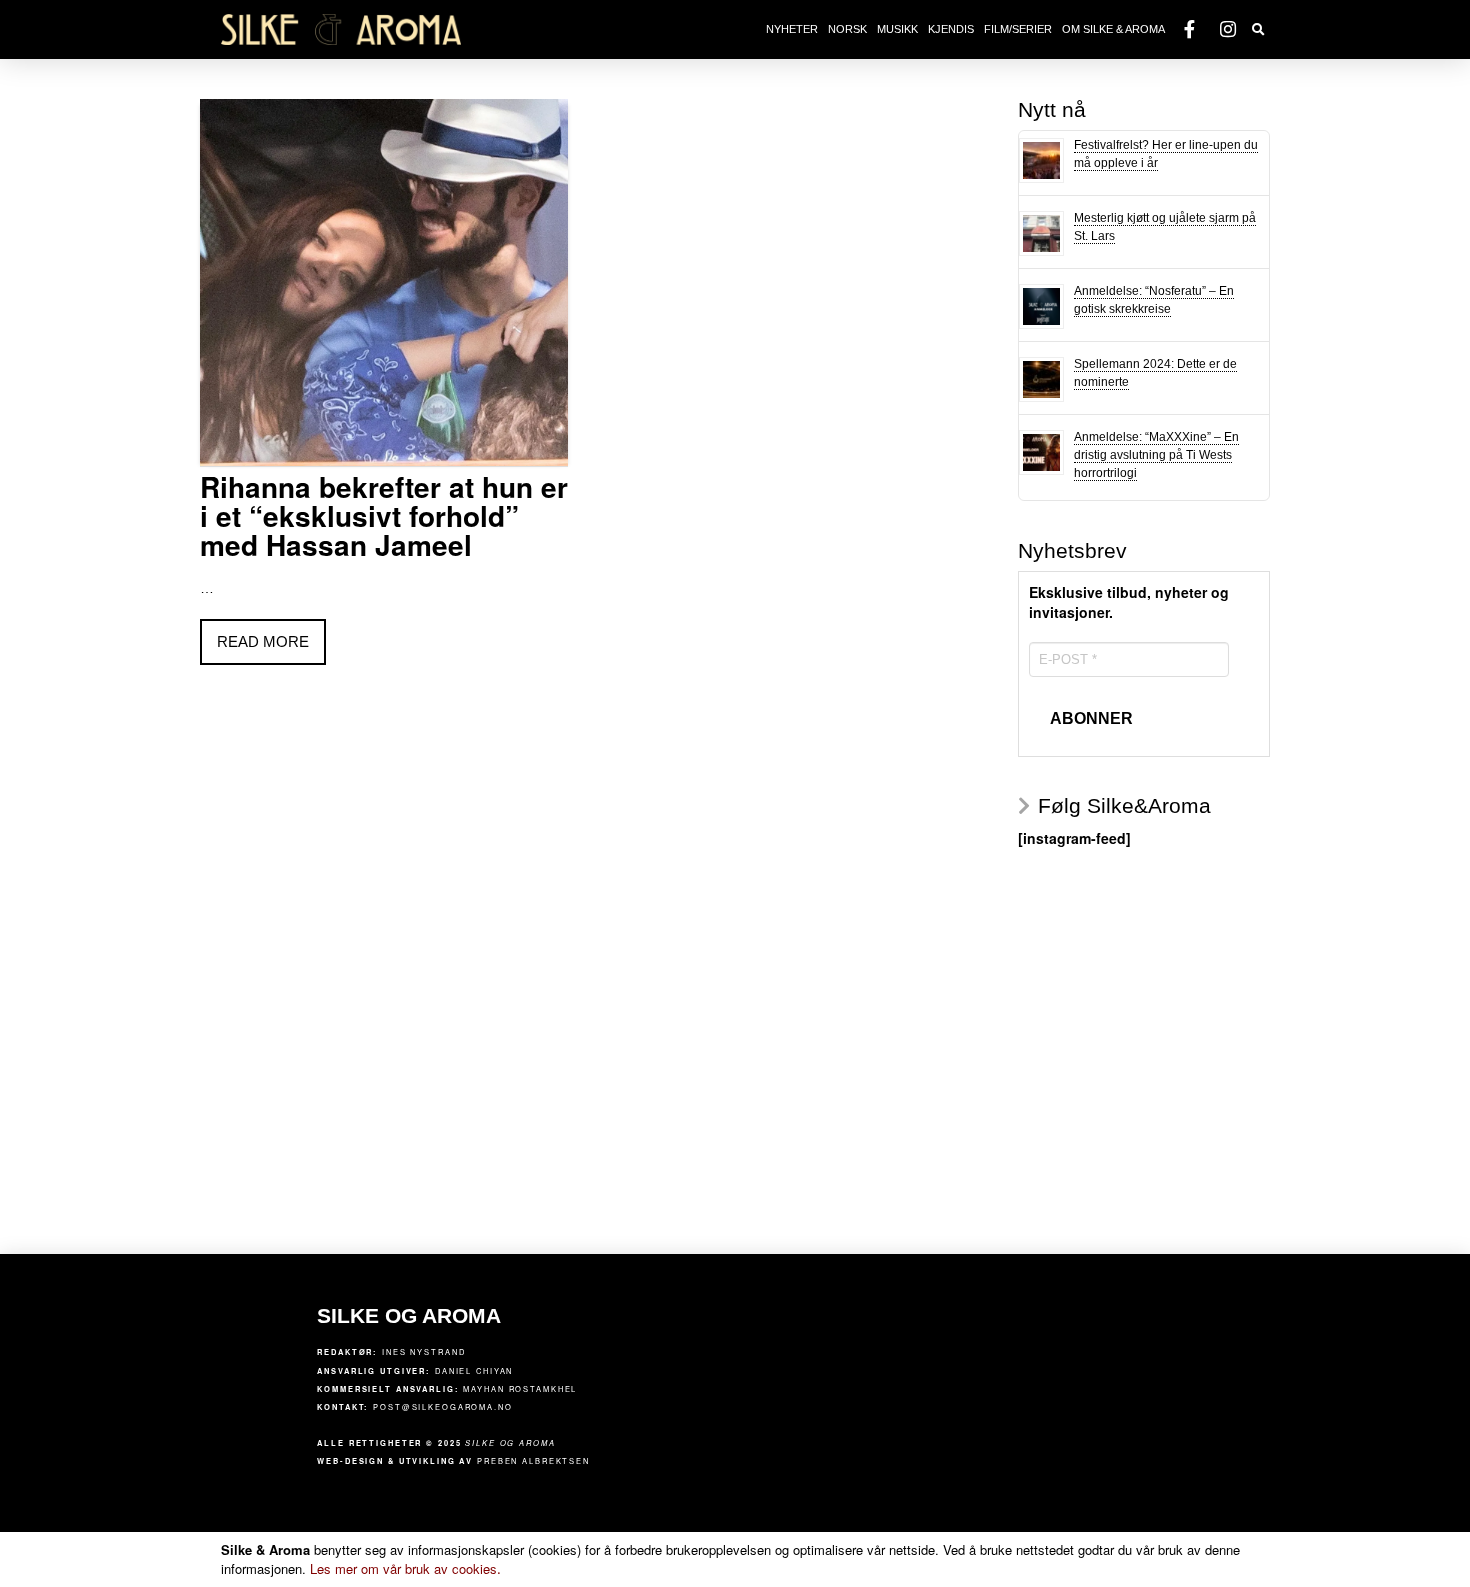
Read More (263, 641)
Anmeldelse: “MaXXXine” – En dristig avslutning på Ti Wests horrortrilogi (1156, 455)
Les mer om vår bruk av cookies (405, 1568)
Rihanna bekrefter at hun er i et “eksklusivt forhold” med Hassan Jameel (384, 516)
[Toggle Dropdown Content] (1258, 30)
